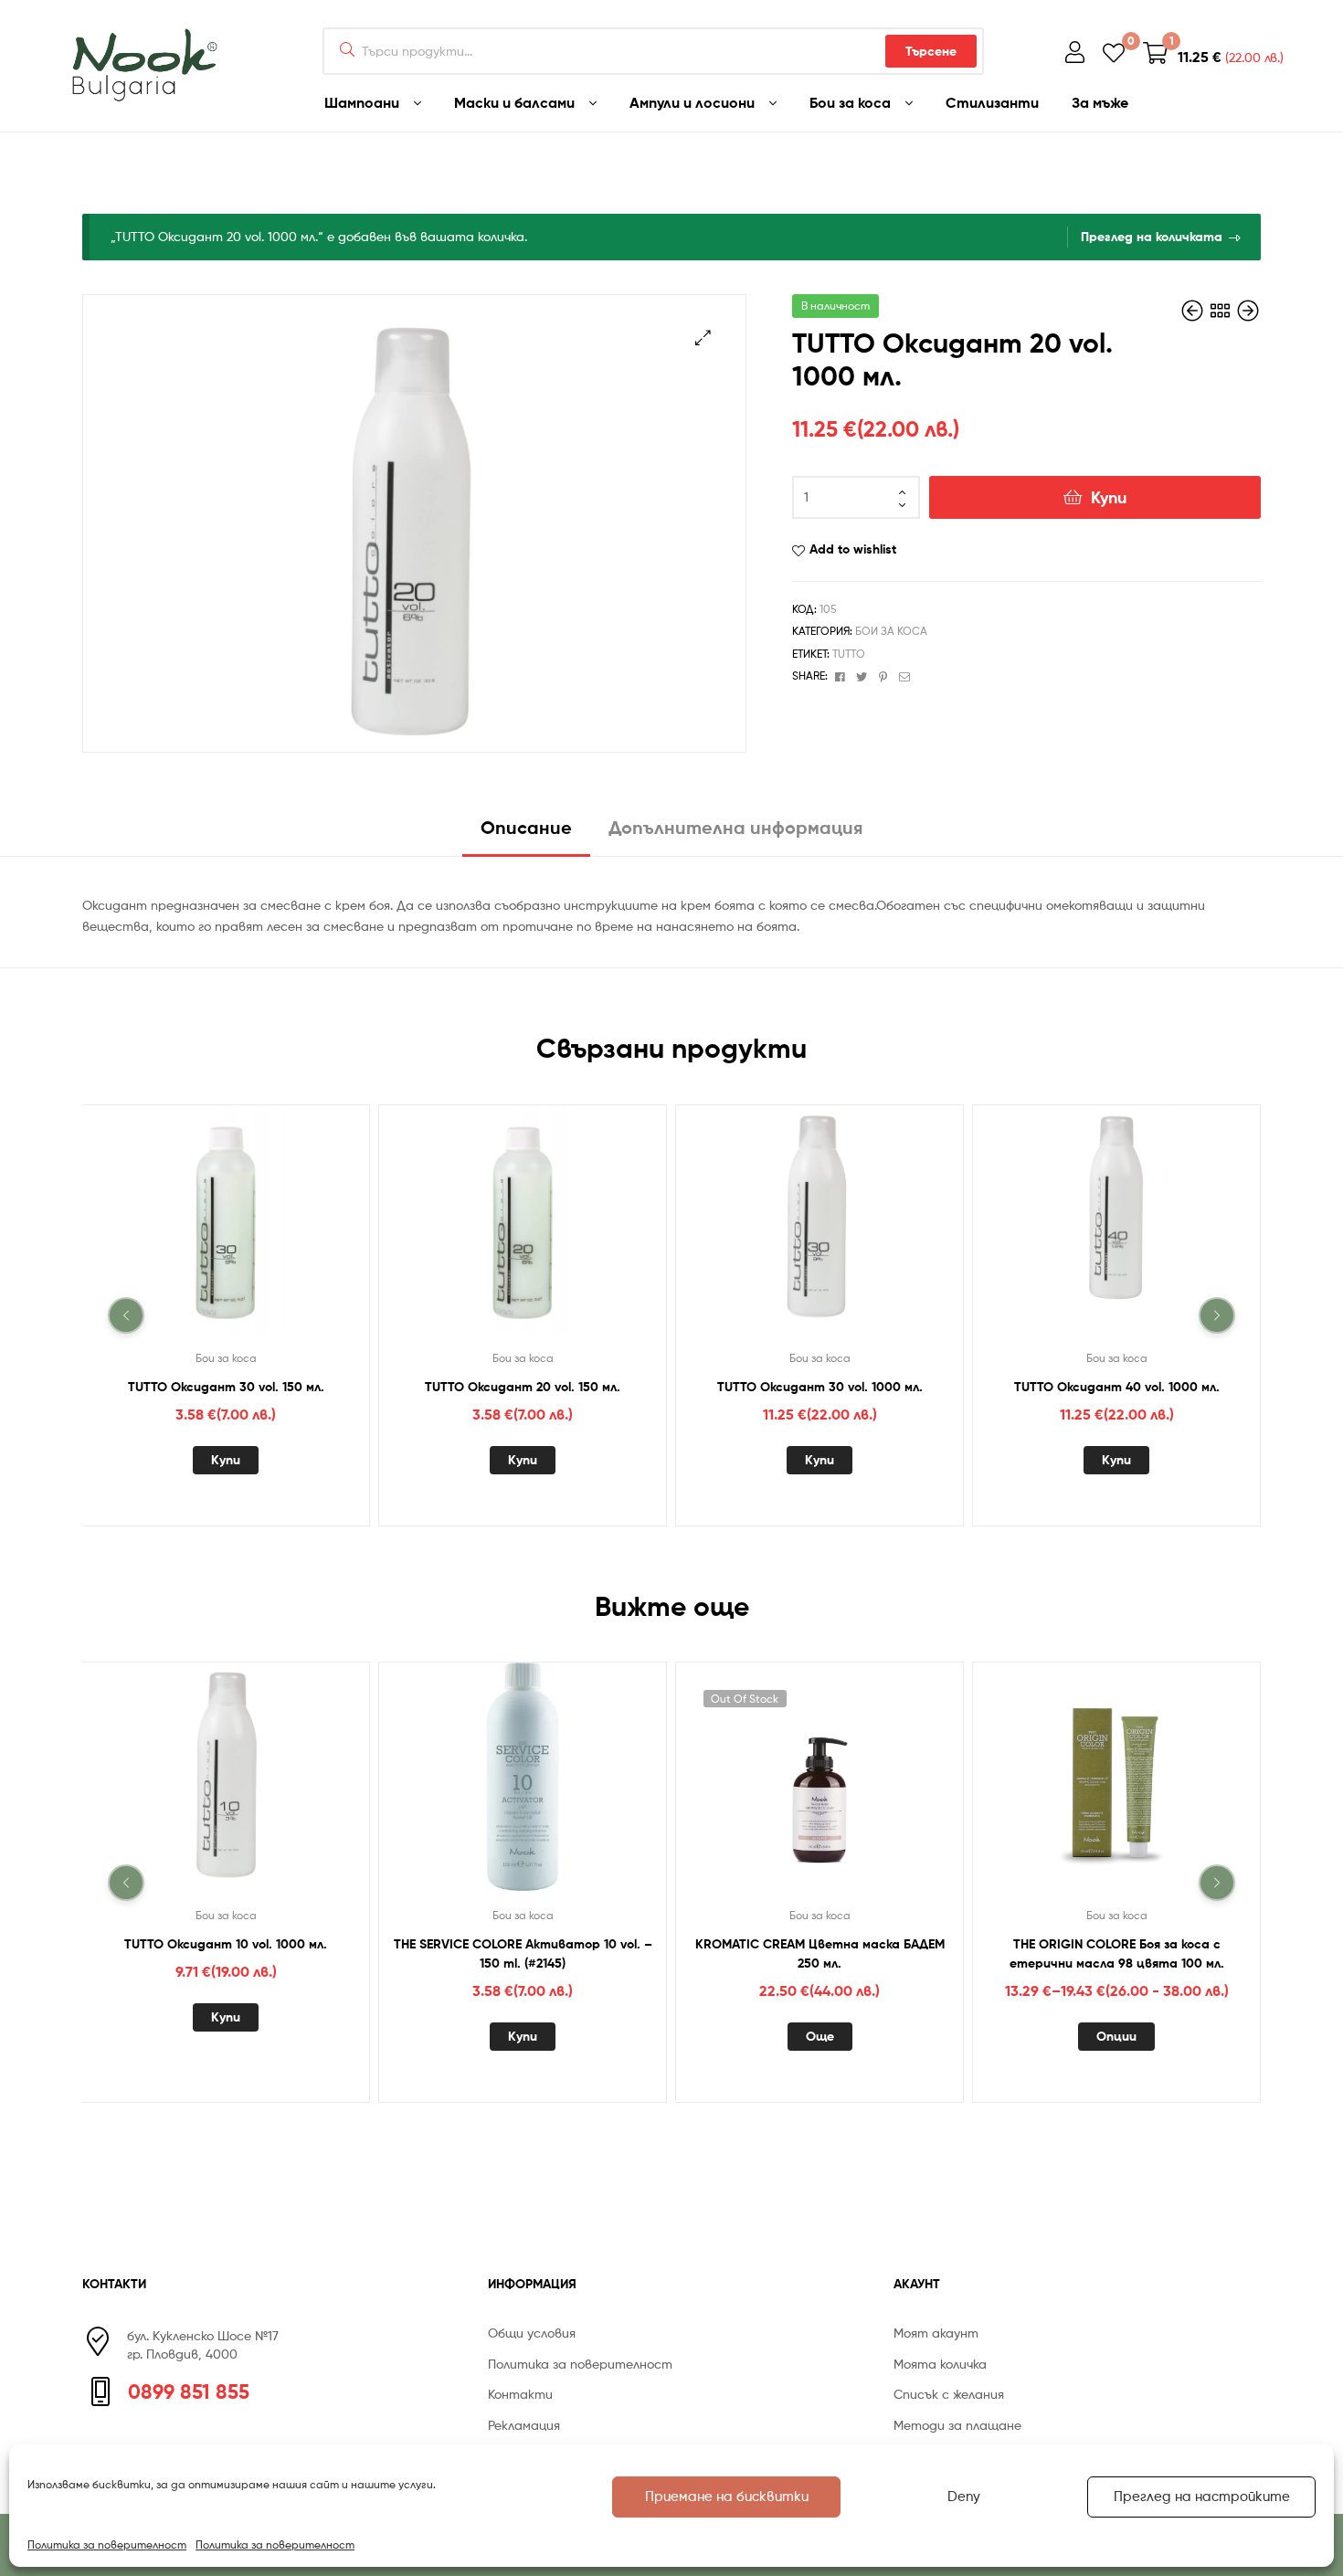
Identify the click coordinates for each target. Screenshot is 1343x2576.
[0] (1114, 52)
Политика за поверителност (107, 2544)
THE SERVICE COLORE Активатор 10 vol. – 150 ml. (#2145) (523, 1953)
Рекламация (524, 2425)
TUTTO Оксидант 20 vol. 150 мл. (523, 1386)
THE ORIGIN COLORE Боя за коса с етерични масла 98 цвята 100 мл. (1117, 1953)
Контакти (520, 2394)
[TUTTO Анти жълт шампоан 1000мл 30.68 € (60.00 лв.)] (1194, 311)
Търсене (931, 51)
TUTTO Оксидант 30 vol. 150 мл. (226, 1386)
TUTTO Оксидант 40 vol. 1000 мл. (1117, 1386)
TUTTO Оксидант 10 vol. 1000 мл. (226, 1944)
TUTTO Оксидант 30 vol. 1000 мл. (820, 1386)
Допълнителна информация (735, 827)
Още (820, 2036)
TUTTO (849, 654)
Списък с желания (949, 2394)
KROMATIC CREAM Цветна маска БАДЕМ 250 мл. (820, 1953)
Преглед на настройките (1202, 2497)
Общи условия (532, 2333)
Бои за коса (891, 631)
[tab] (526, 834)
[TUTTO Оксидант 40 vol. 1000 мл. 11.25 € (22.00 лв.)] (1248, 311)
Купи (1109, 497)
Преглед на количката (1152, 237)
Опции (1116, 2036)
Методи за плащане (957, 2425)
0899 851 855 (189, 2391)
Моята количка (940, 2364)
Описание (526, 827)
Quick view (248, 1230)
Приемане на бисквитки (727, 2497)
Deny (964, 2497)
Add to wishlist (853, 549)
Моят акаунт (936, 2333)
